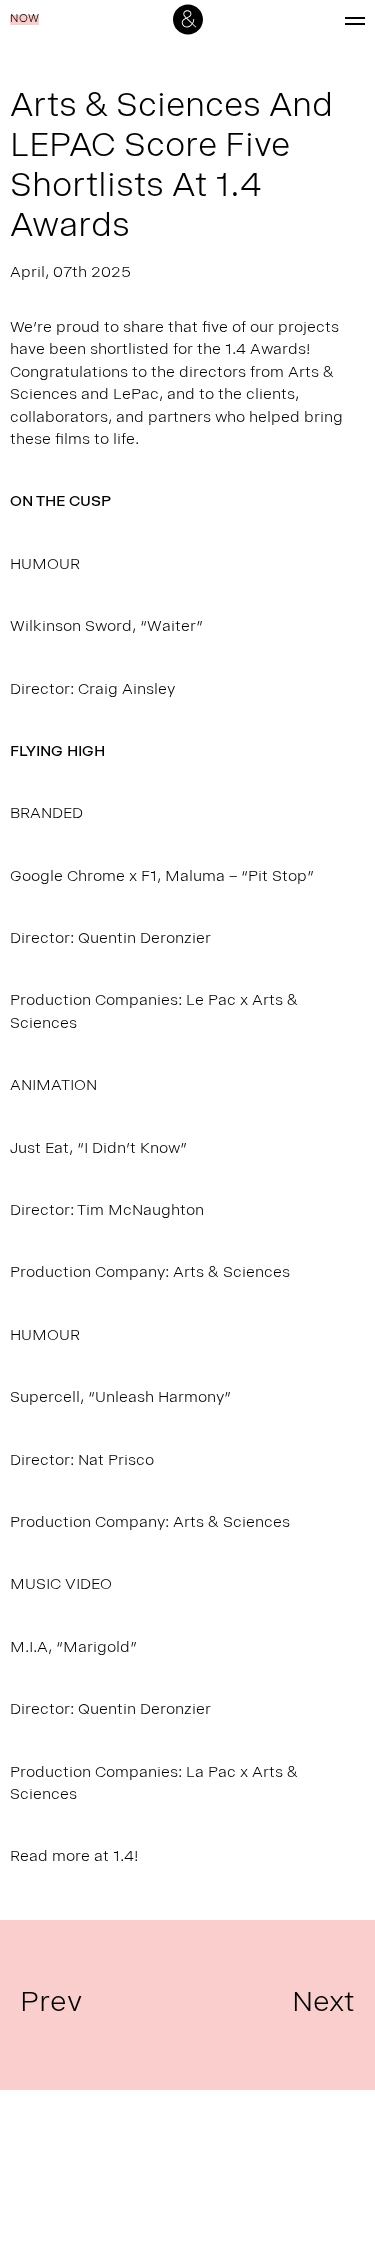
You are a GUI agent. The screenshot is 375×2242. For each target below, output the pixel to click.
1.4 (123, 1858)
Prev (51, 2005)
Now (24, 20)
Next (323, 2005)
